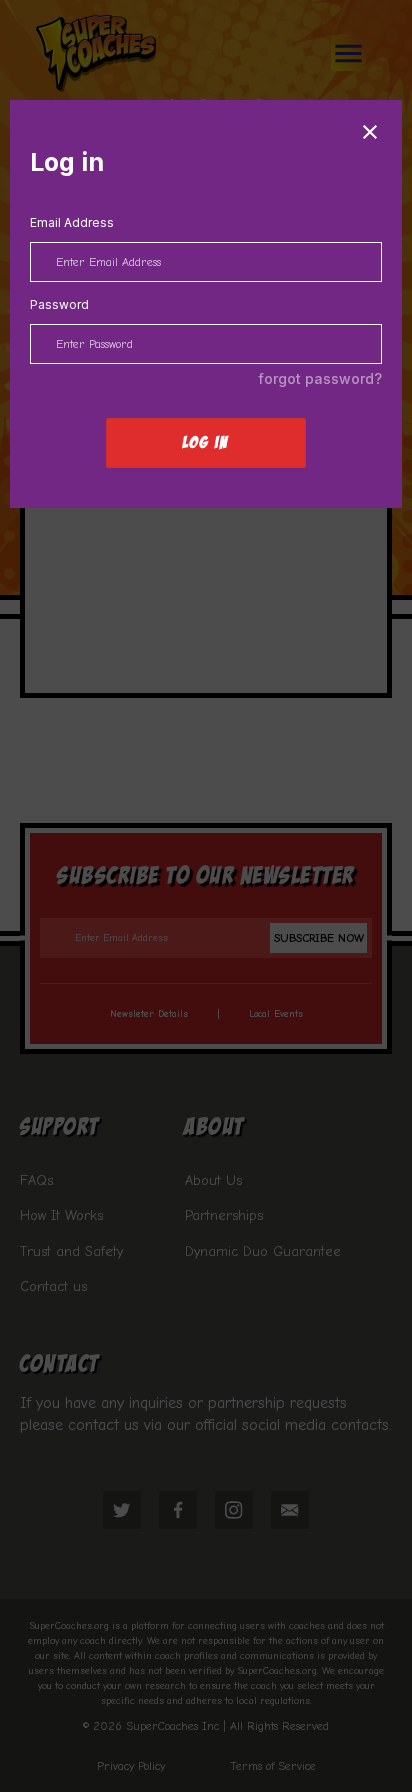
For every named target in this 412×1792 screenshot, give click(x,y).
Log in (206, 442)
